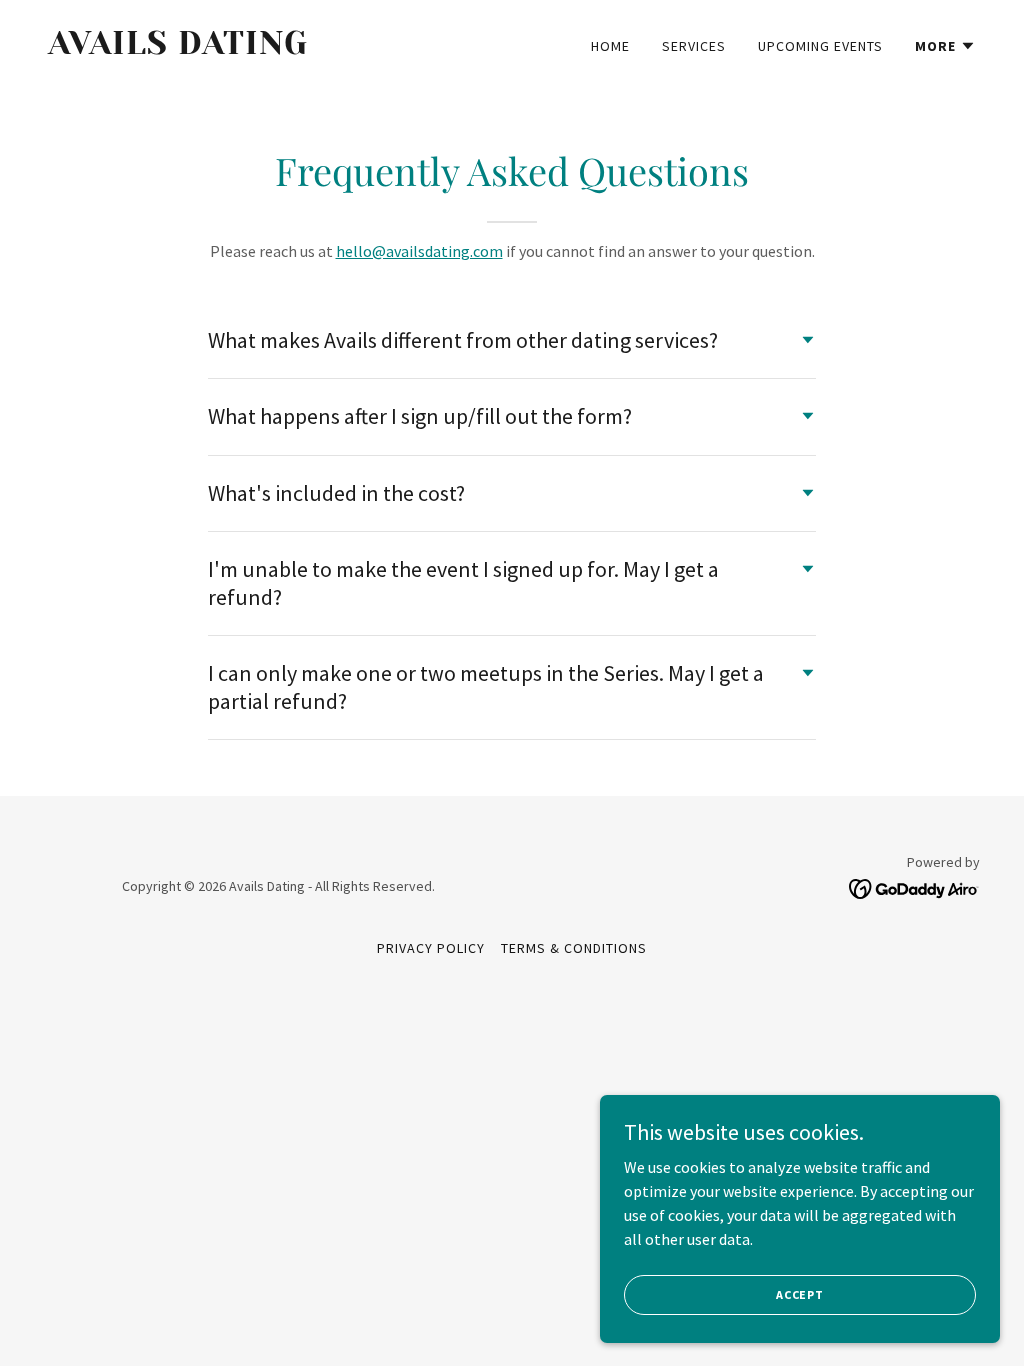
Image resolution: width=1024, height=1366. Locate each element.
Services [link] (694, 46)
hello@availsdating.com (419, 251)
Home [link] (610, 46)
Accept (800, 1294)
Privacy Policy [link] (431, 948)
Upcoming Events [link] (820, 46)
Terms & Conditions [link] (574, 948)
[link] (272, 48)
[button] (945, 46)
